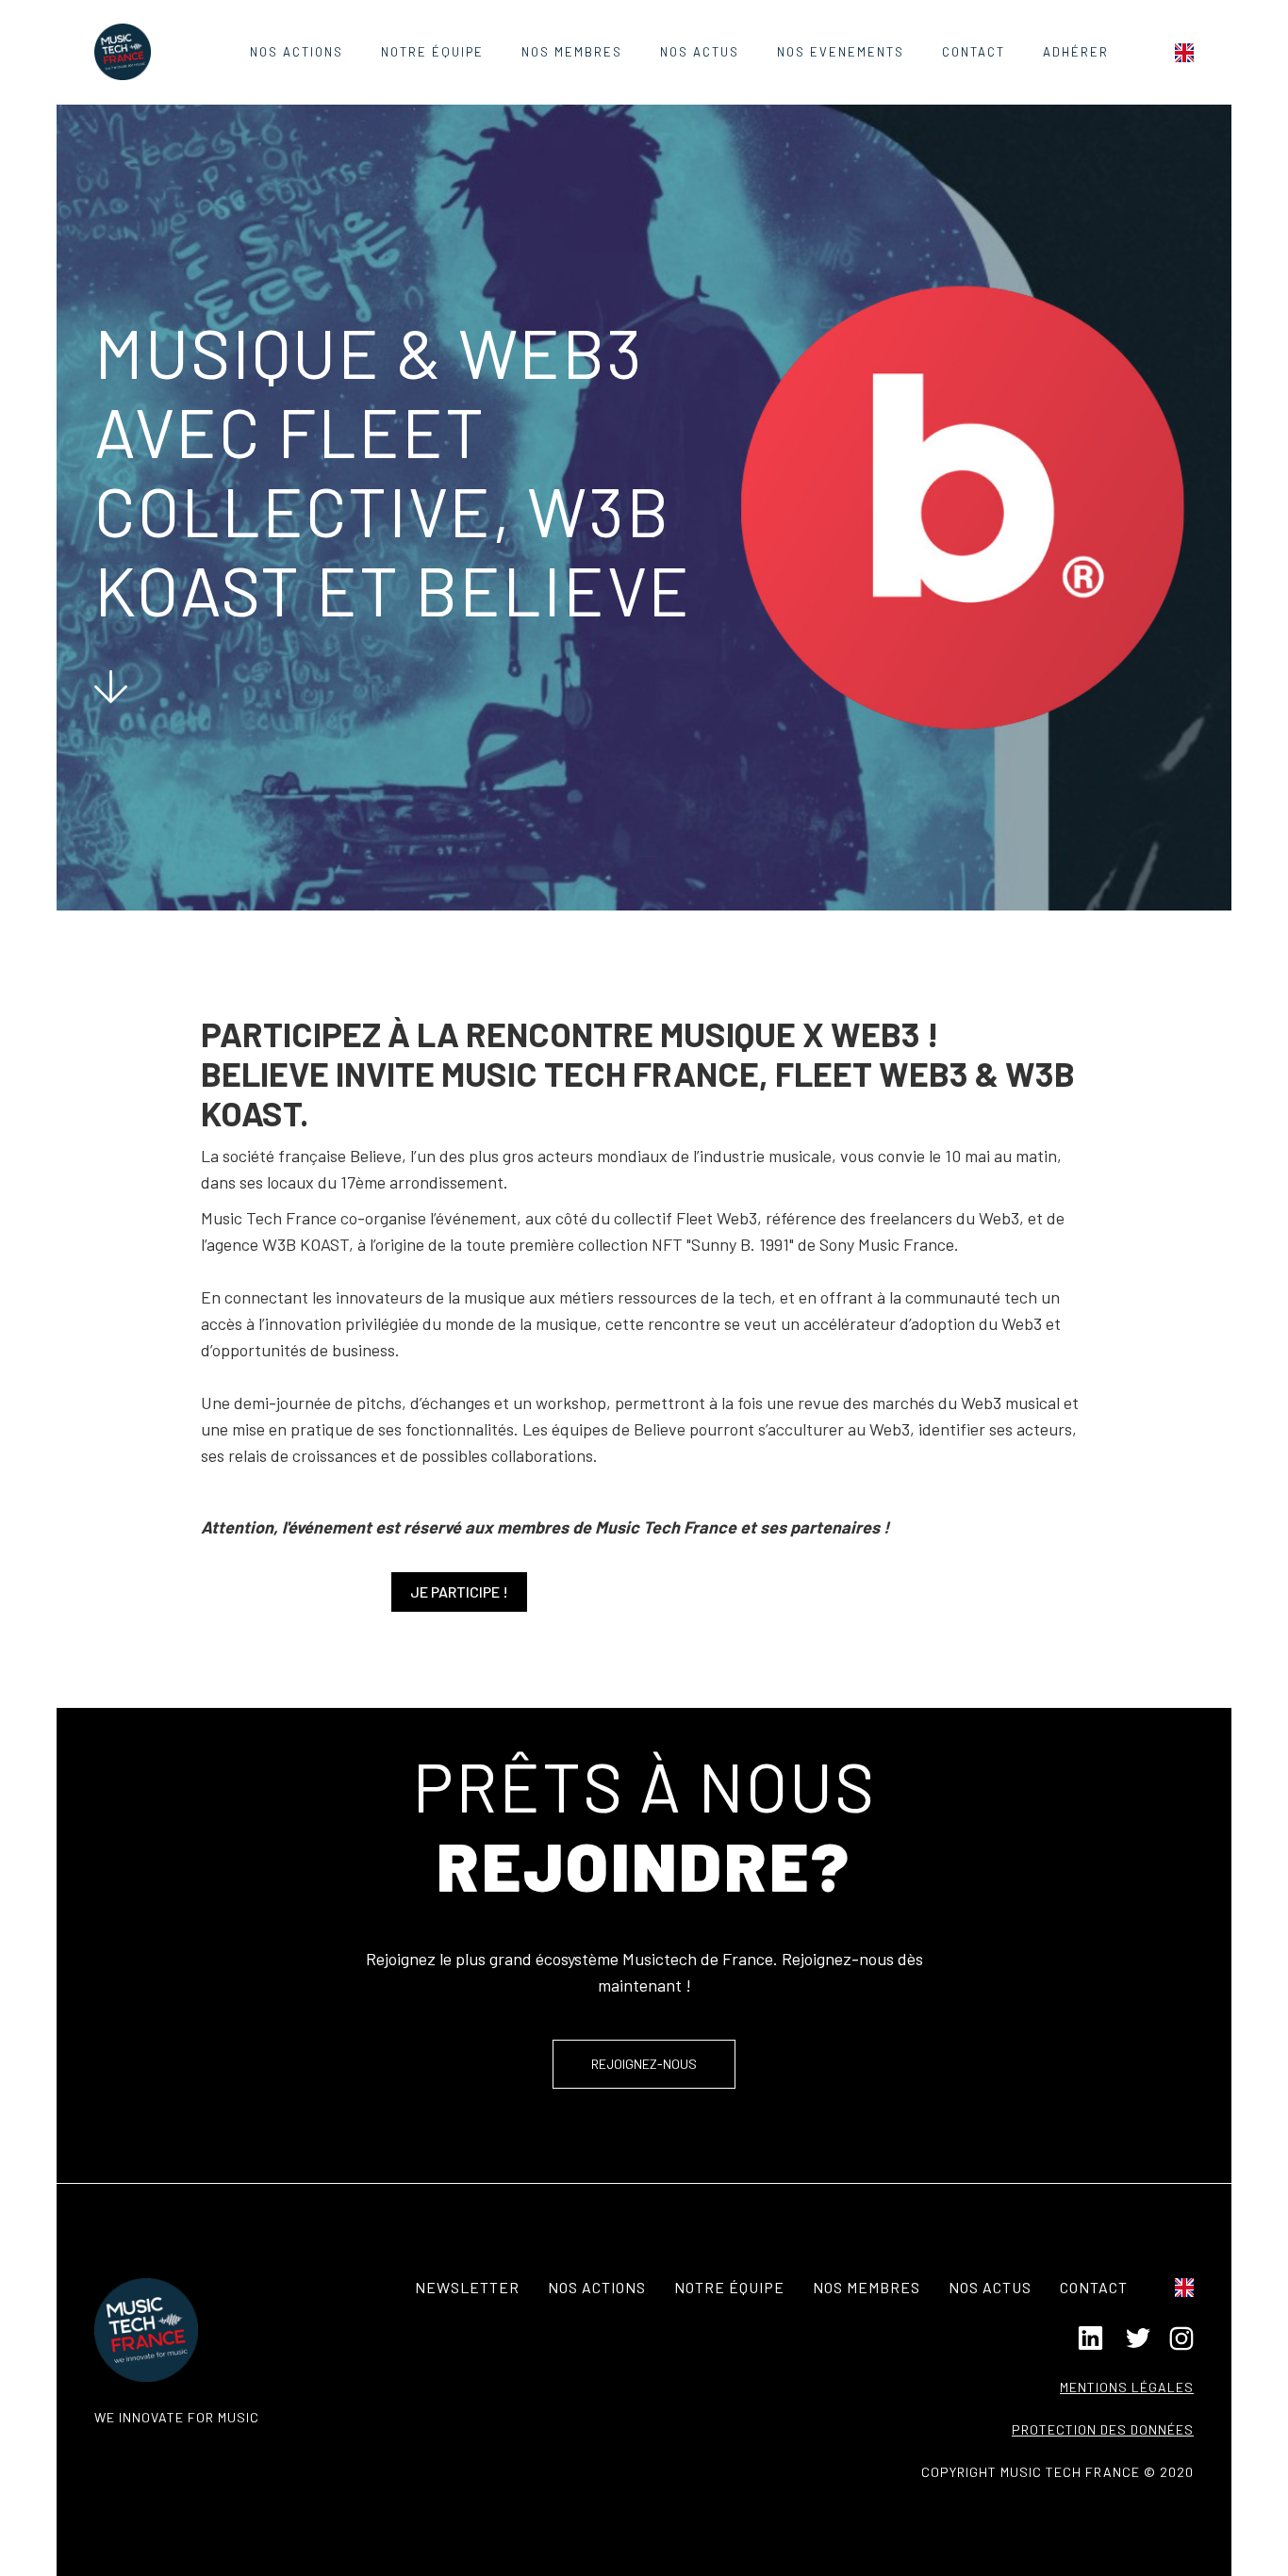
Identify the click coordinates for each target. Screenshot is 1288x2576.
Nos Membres (572, 52)
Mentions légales (1127, 2387)
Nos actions (297, 52)
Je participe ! (459, 1592)
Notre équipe (432, 52)
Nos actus (990, 2287)
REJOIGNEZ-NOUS (644, 2064)
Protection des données (1103, 2429)
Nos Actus (700, 52)
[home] (123, 52)
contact (974, 52)
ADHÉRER (1076, 52)
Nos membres (867, 2287)
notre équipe (729, 2287)
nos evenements (841, 52)
